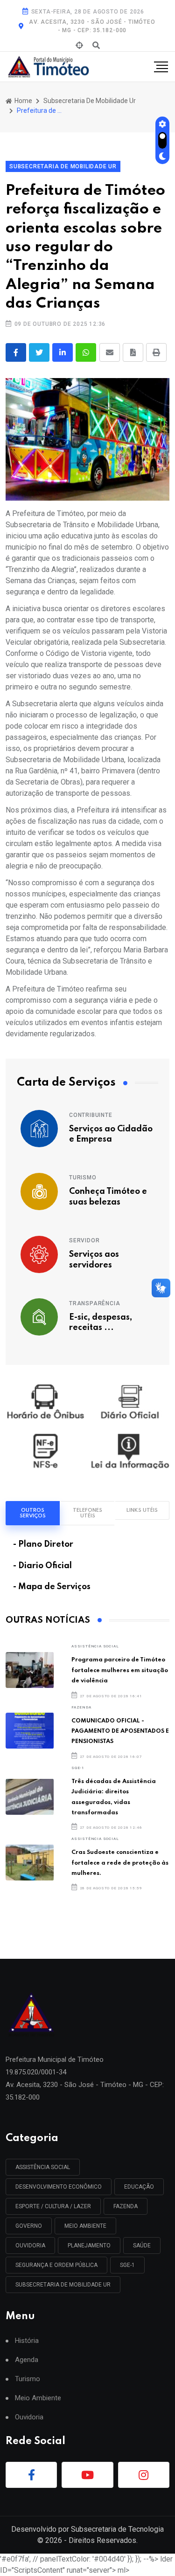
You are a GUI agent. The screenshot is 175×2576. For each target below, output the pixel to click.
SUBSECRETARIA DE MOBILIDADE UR (63, 2285)
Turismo (83, 1178)
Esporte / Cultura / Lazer (53, 2206)
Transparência (94, 1303)
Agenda (27, 2360)
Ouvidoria (29, 2417)
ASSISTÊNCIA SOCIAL (95, 1646)
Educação (139, 2187)
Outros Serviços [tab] (33, 1513)
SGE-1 (78, 1768)
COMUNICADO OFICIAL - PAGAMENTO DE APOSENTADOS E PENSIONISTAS (120, 1731)
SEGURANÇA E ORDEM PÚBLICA (56, 2265)
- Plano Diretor (43, 1544)
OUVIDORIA (30, 2245)
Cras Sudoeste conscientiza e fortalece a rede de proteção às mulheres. (120, 1863)
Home (23, 101)
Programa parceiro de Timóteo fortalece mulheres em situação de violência (120, 1670)
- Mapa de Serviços (52, 1587)
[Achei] (79, 46)
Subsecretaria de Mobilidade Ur (90, 101)
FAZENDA (81, 1707)
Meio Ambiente (85, 2226)
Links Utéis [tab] (142, 1510)
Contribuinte (91, 1115)
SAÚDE (142, 2245)
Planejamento (89, 2245)
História (27, 2341)
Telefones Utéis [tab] (87, 1513)
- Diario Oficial (42, 1566)
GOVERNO (29, 2226)
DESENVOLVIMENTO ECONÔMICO (59, 2187)
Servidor (84, 1240)
